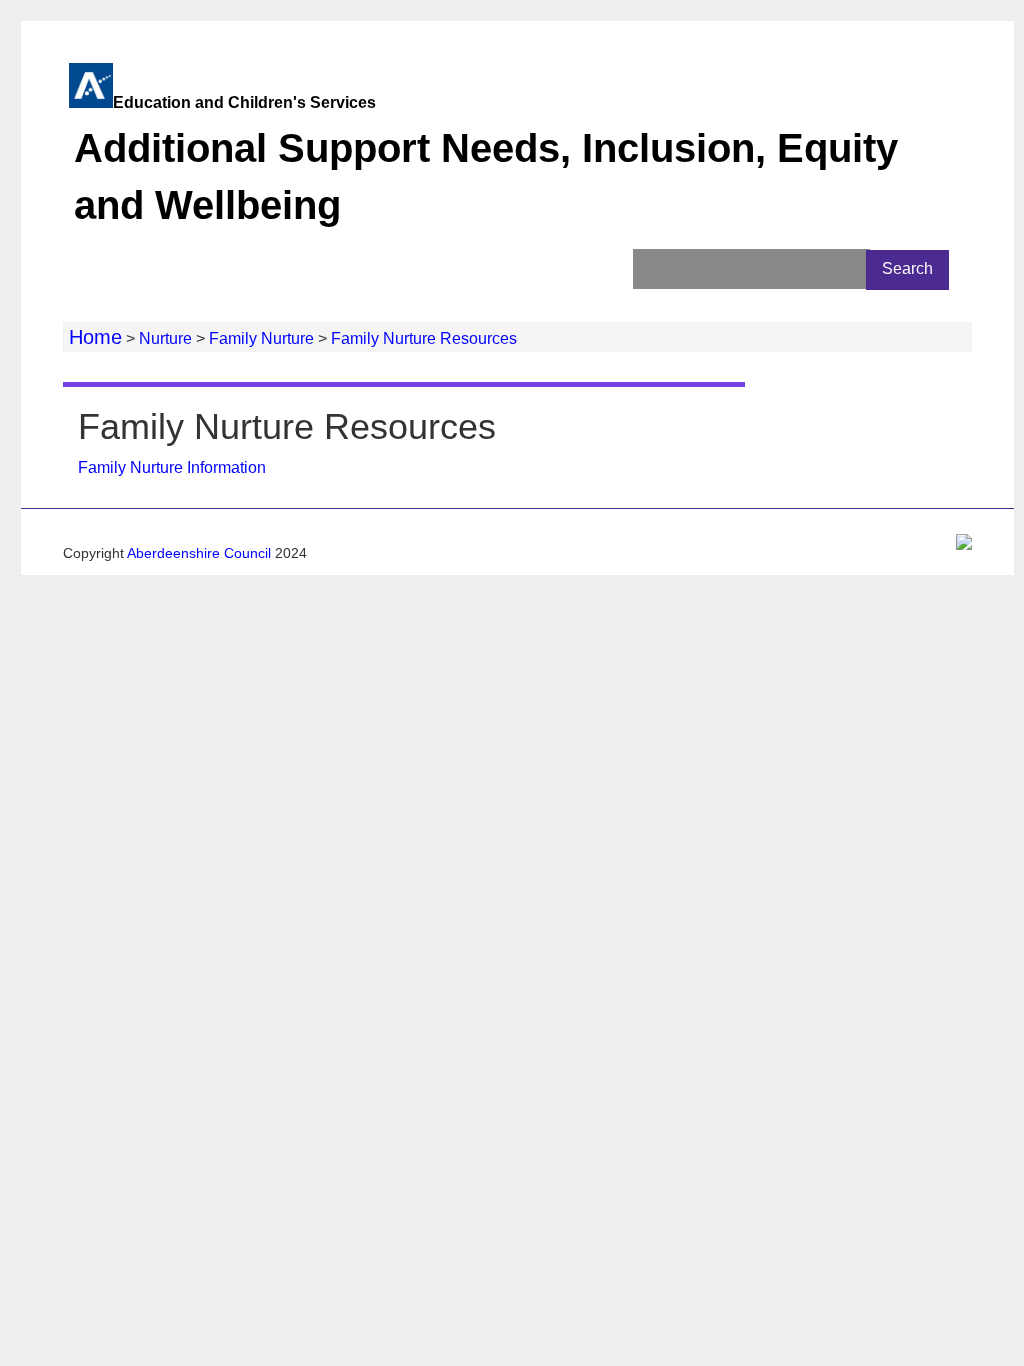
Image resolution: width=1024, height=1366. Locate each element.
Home (95, 337)
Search (907, 268)
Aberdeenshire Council (199, 553)
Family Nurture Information (174, 467)
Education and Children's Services (486, 160)
